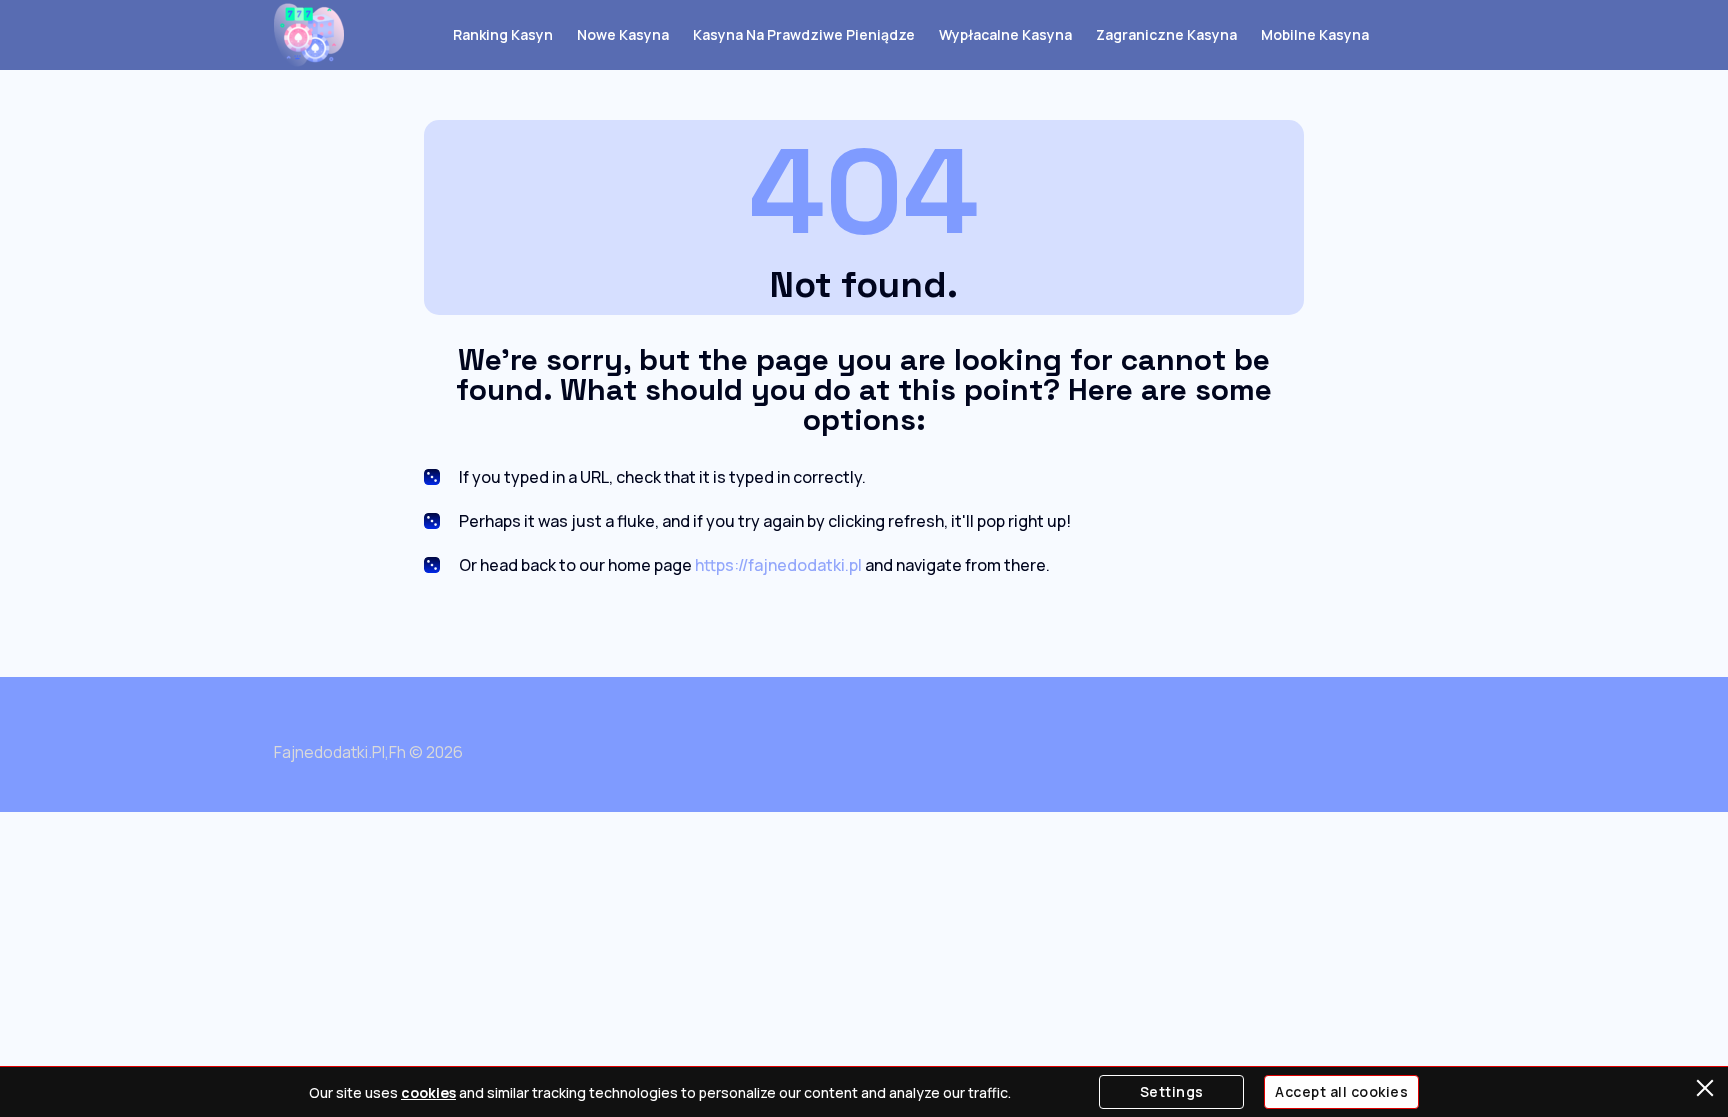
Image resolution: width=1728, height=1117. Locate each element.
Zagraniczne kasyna (1166, 34)
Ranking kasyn (503, 34)
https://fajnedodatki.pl (778, 565)
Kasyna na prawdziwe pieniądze (804, 34)
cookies (428, 1092)
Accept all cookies (1341, 1091)
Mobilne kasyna (1315, 34)
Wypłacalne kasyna (1005, 34)
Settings (1172, 1091)
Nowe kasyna (623, 34)
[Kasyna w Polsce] (309, 35)
